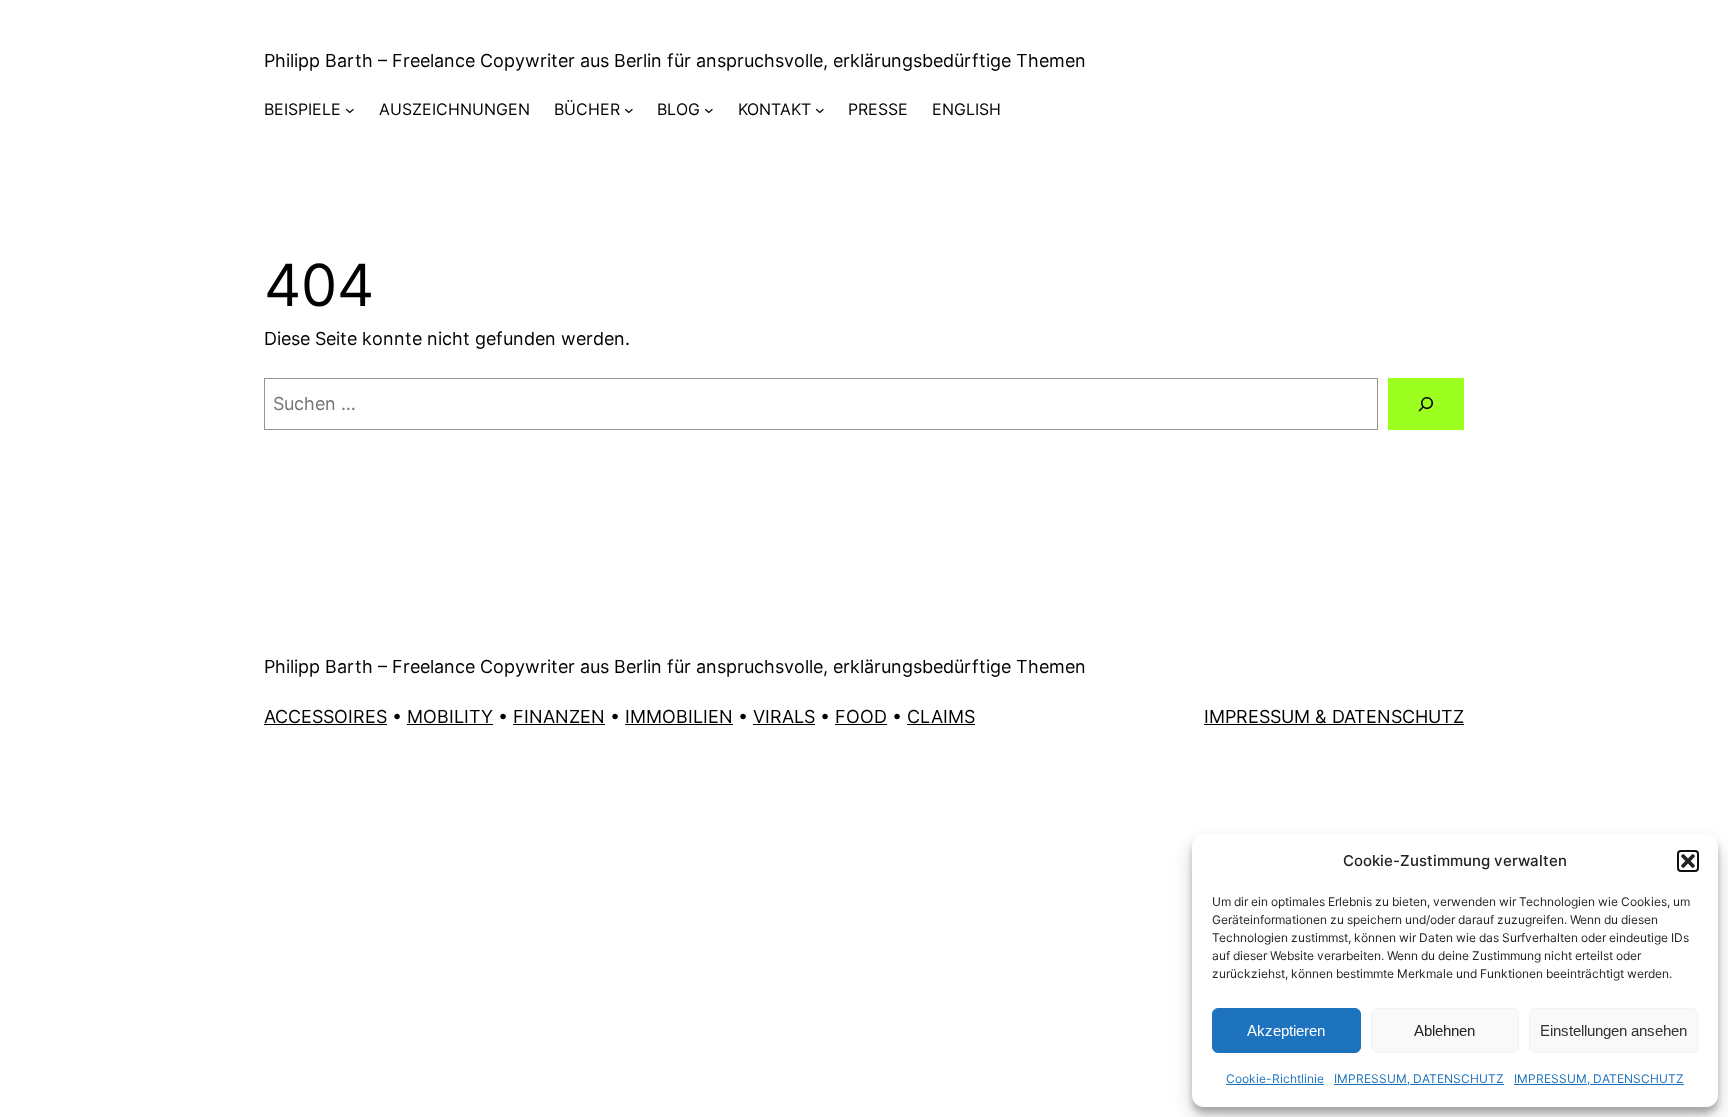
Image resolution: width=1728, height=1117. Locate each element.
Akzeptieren (1286, 1030)
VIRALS (784, 716)
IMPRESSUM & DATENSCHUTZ (1334, 716)
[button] (1688, 861)
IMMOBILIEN (679, 716)
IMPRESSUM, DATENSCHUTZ (1419, 1078)
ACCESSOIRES (325, 716)
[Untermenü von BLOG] (709, 110)
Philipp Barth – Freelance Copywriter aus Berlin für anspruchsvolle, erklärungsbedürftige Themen (675, 60)
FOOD (861, 716)
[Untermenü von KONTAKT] (820, 110)
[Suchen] (1426, 404)
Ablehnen (1444, 1030)
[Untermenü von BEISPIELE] (350, 110)
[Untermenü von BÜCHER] (629, 110)
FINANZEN (559, 716)
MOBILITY (450, 716)
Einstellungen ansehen (1613, 1030)
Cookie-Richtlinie (1275, 1078)
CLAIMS (941, 716)
